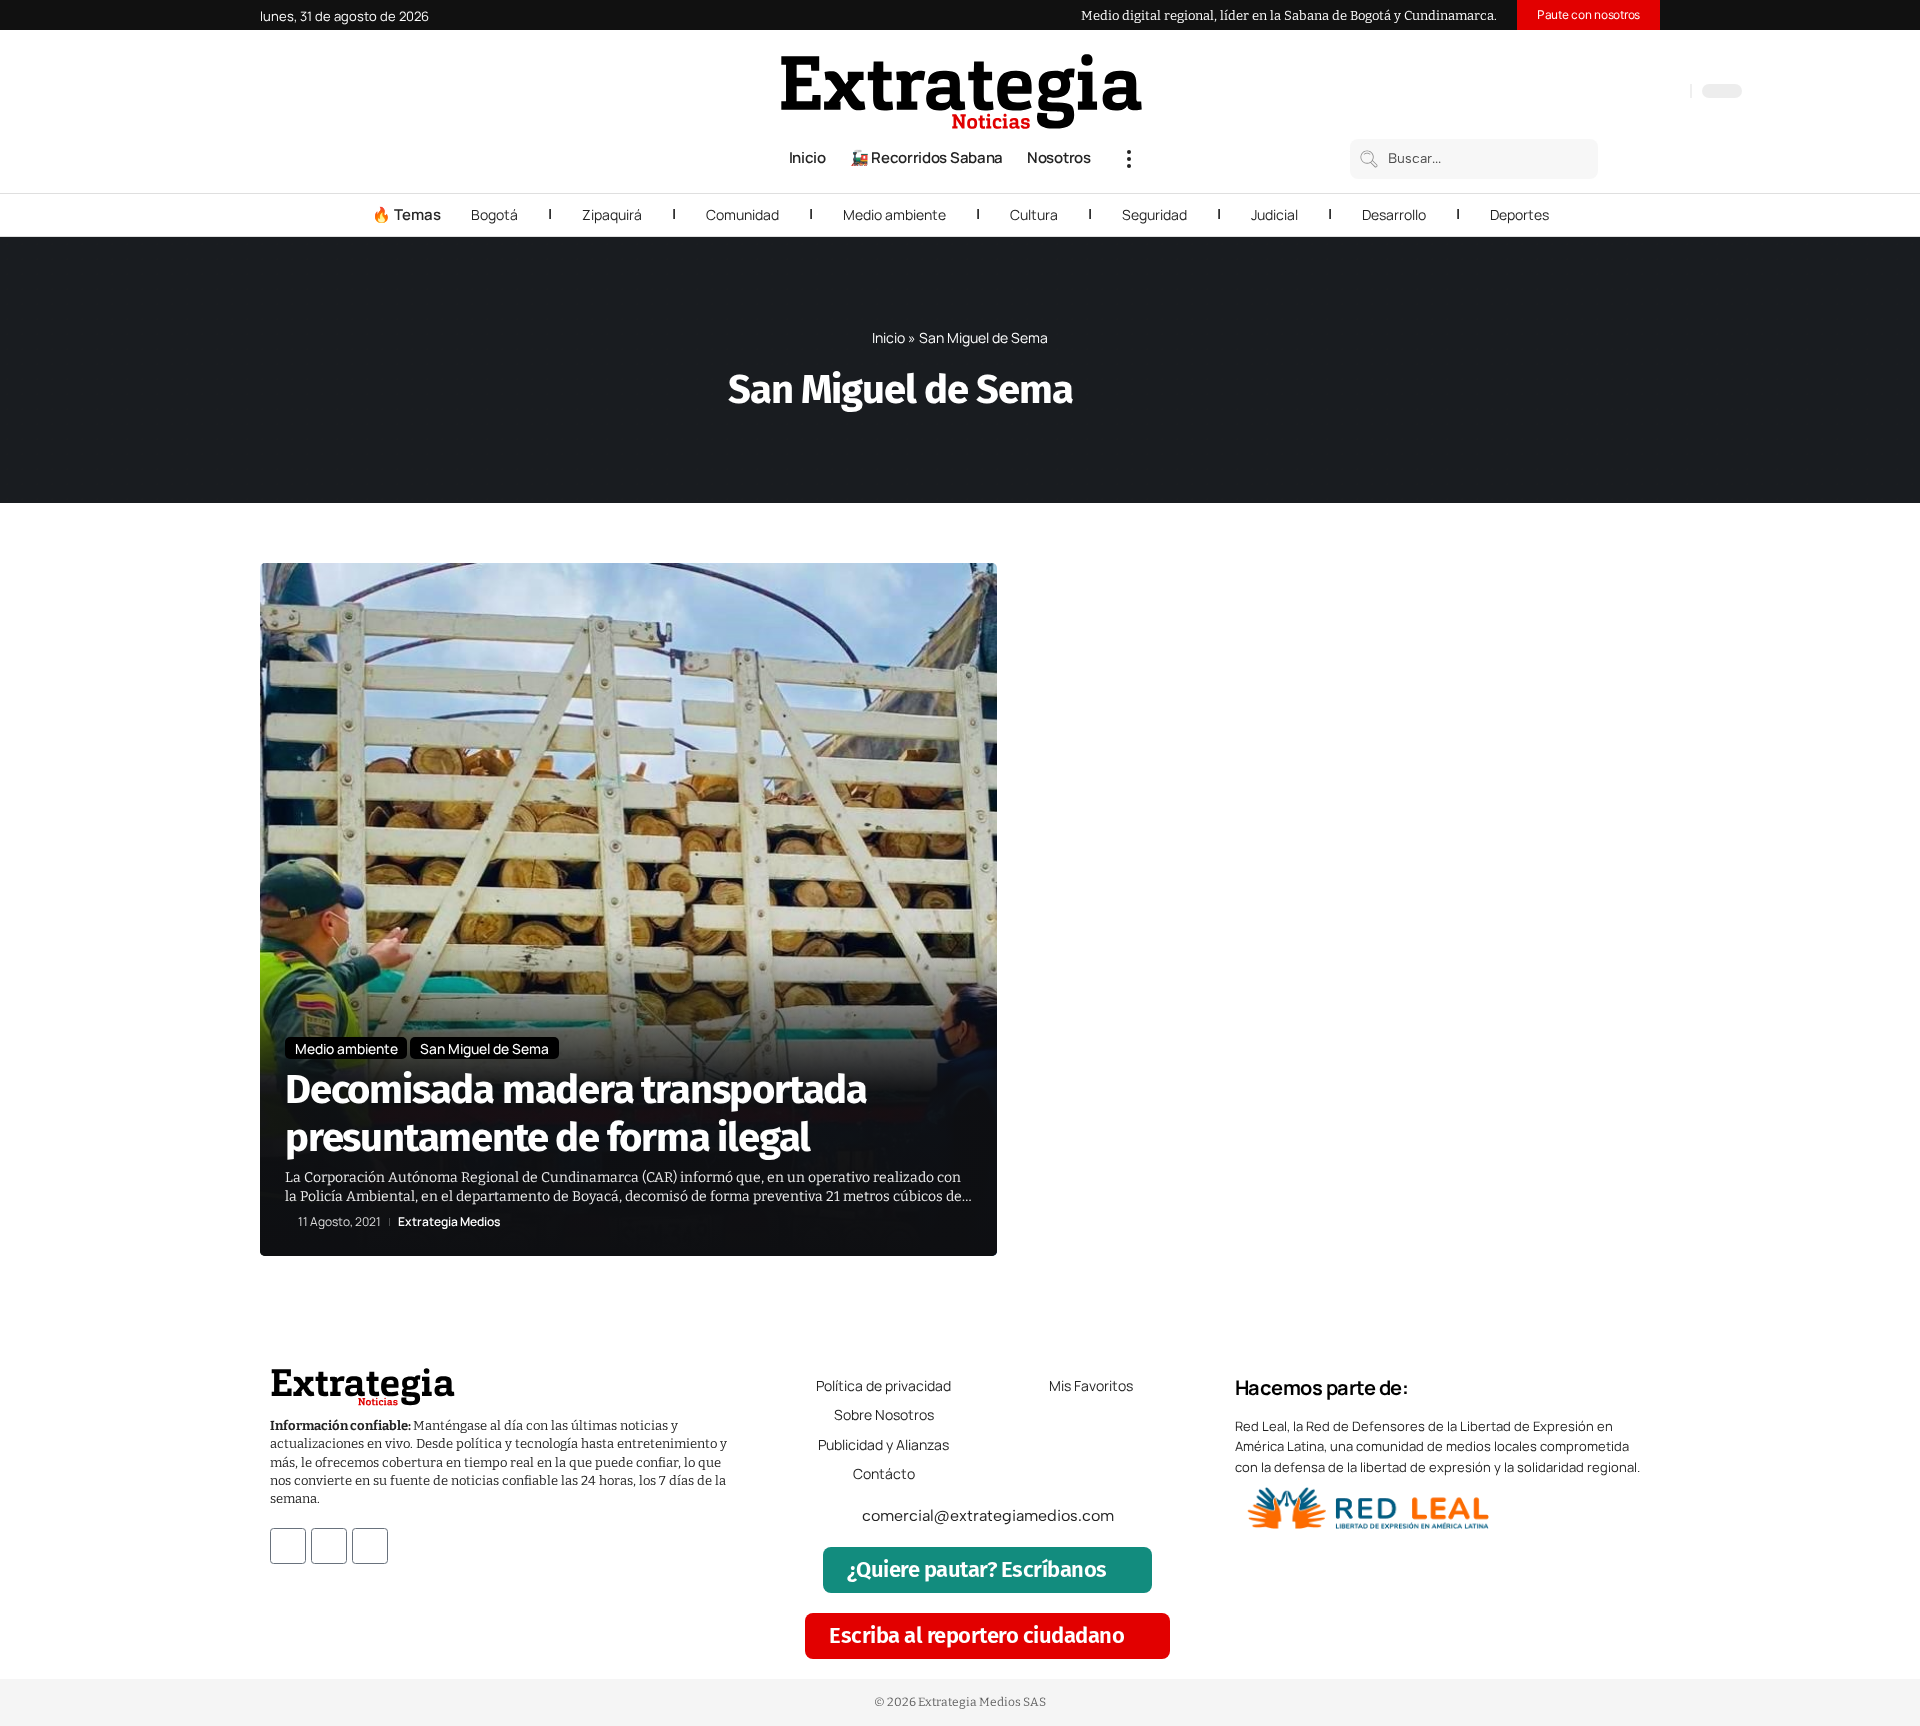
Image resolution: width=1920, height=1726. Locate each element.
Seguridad (1154, 214)
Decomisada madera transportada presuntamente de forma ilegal (576, 1114)
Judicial (1274, 214)
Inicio (888, 337)
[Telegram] (1650, 93)
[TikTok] (1630, 93)
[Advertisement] (1526, 863)
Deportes (1519, 214)
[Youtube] (370, 1546)
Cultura (1034, 214)
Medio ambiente (894, 214)
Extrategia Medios (449, 1222)
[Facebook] (1570, 93)
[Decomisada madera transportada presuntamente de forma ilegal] (628, 909)
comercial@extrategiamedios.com (988, 1515)
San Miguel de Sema (484, 1048)
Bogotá (494, 214)
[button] (1129, 159)
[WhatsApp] (1670, 93)
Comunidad (742, 214)
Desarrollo (1394, 214)
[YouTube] (1590, 93)
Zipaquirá (612, 214)
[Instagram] (1610, 93)
